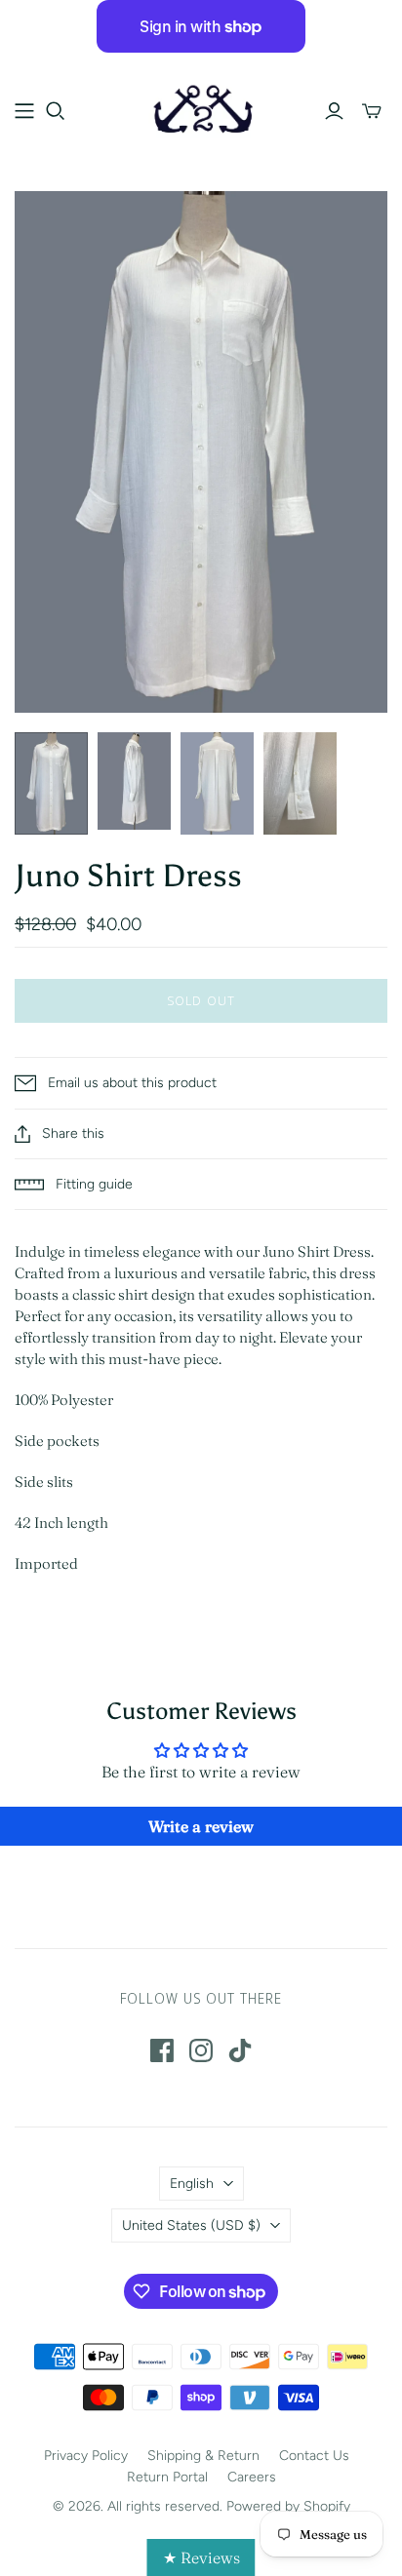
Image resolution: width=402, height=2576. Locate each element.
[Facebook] (162, 2050)
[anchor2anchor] (201, 107)
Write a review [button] (201, 1826)
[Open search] (56, 111)
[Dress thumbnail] (51, 783)
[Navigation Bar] (24, 111)
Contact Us (314, 2456)
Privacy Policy (86, 2456)
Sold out (201, 1000)
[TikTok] (240, 2050)
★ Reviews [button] (201, 2557)
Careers (252, 2477)
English (192, 2184)
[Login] (334, 111)
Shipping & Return (203, 2456)
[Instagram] (201, 2050)
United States (191, 2225)
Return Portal (167, 2477)
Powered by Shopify (288, 2506)
